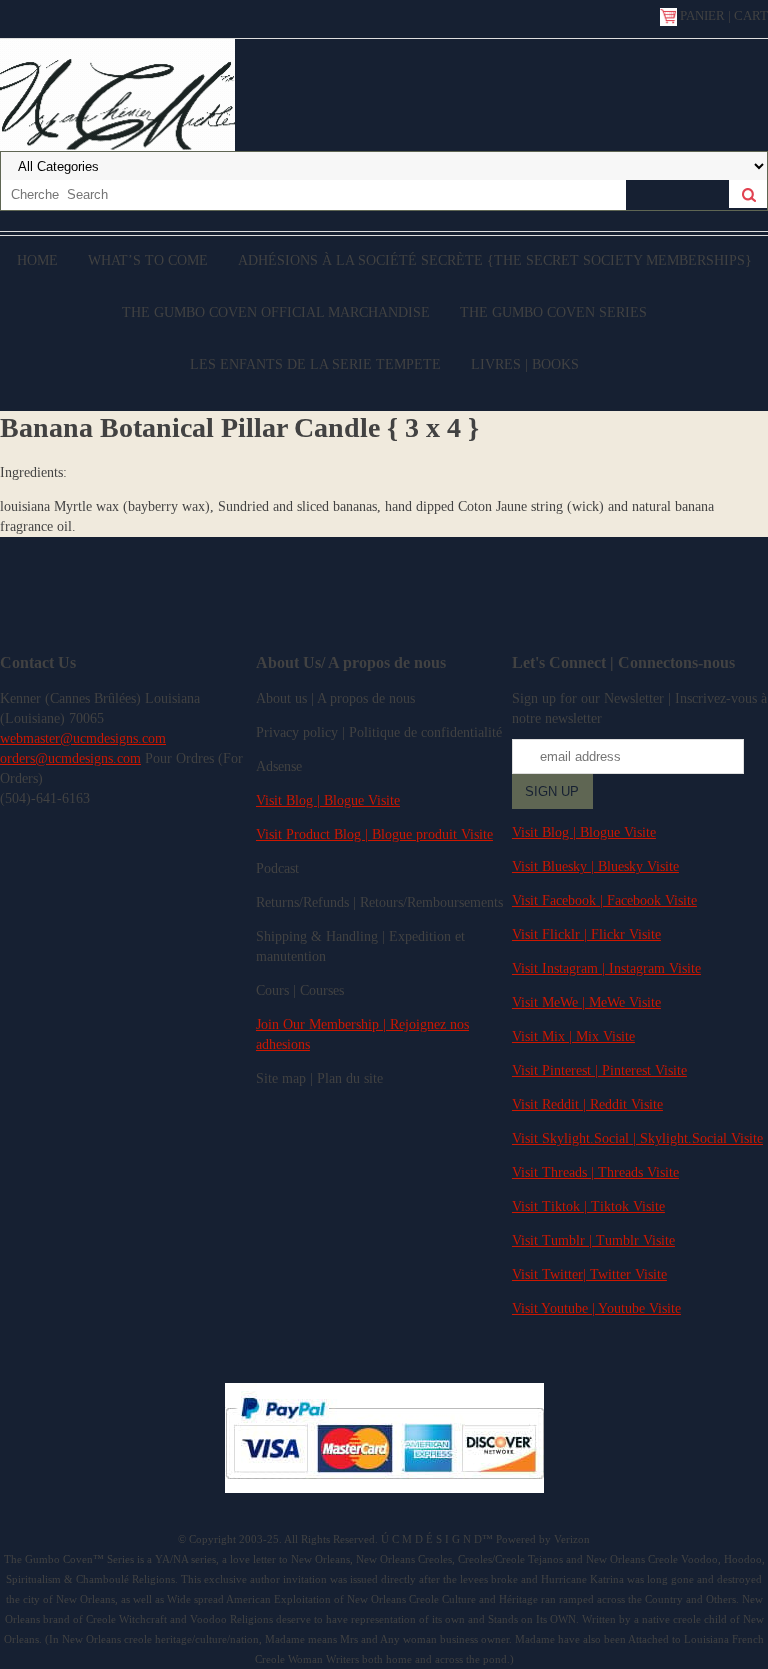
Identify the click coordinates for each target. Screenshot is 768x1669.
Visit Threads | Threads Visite (595, 1172)
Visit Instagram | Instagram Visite (606, 968)
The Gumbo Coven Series (553, 312)
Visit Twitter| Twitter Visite (589, 1274)
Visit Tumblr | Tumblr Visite (593, 1240)
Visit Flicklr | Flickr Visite (586, 934)
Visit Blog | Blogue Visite (328, 800)
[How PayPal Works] (384, 1488)
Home (37, 260)
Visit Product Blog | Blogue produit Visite (374, 834)
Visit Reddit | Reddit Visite (587, 1104)
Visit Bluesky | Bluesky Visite (595, 866)
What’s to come (148, 260)
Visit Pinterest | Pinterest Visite (599, 1070)
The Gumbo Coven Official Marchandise (276, 312)
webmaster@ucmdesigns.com (83, 738)
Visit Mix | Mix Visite (573, 1036)
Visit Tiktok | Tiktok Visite (588, 1206)
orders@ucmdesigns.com (70, 758)
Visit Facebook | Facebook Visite (604, 900)
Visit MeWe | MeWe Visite (586, 1002)
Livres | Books (525, 364)
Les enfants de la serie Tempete (315, 364)
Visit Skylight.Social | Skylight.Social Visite (637, 1138)
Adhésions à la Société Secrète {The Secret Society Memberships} (495, 260)
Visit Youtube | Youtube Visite (596, 1308)
